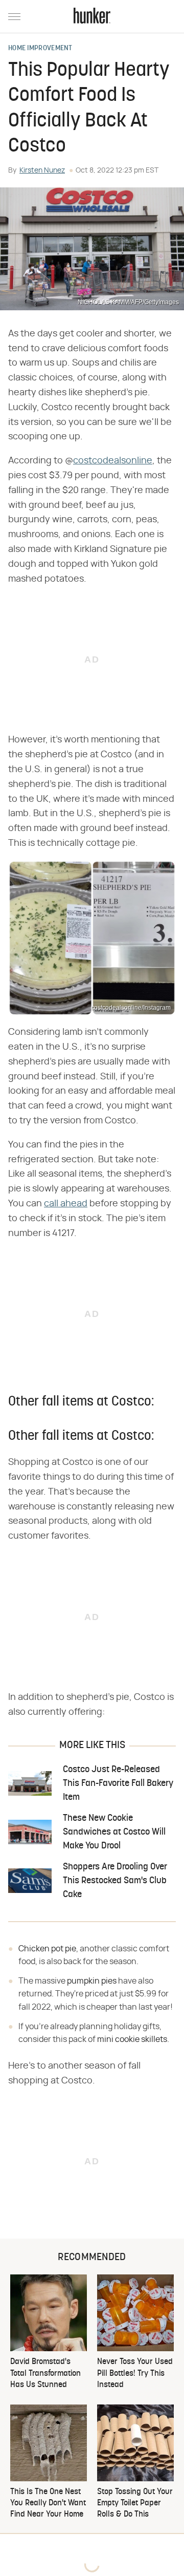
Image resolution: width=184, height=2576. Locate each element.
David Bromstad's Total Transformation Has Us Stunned (45, 2373)
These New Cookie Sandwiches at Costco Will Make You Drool (114, 1832)
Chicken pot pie (47, 1949)
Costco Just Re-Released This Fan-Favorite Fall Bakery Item (118, 1784)
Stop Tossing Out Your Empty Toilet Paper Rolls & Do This (135, 2504)
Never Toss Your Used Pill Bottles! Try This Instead (135, 2373)
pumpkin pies (92, 1981)
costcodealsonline (113, 461)
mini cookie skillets (132, 2039)
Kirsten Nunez (42, 171)
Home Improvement (40, 49)
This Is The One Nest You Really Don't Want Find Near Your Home (48, 2504)
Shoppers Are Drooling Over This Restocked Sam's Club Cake (115, 1881)
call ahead (66, 1204)
